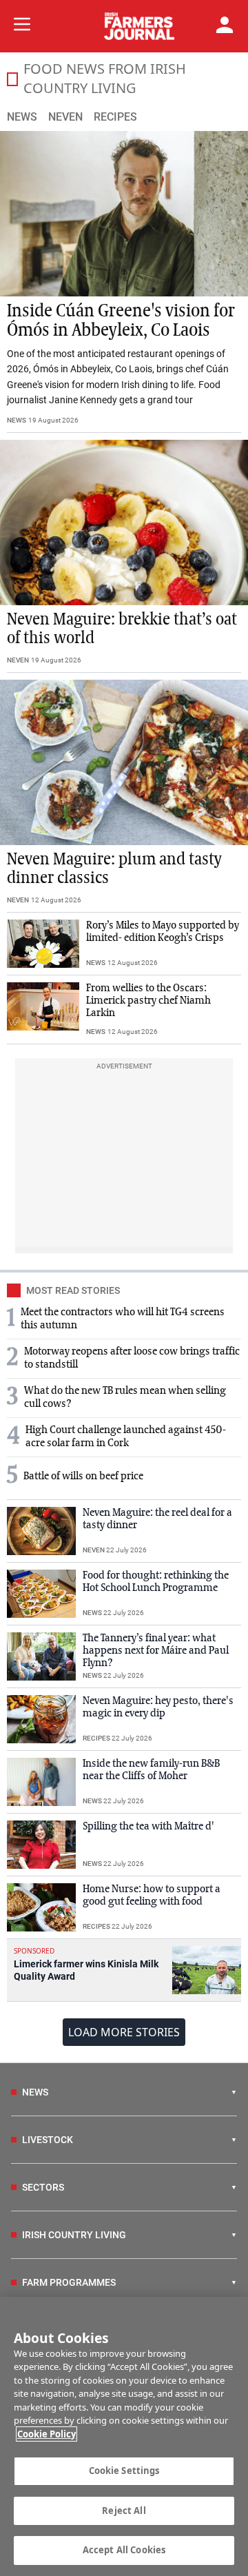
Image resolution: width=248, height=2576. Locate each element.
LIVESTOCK (48, 2140)
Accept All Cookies (124, 2550)
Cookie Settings (124, 2471)
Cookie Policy (46, 2434)
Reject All (124, 2511)
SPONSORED (34, 1951)
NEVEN (18, 660)
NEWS (17, 420)
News (22, 117)
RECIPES (96, 1738)
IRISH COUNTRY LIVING (74, 2235)
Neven (65, 117)
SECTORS (43, 2187)
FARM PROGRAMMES (69, 2282)
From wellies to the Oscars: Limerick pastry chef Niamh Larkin (148, 1001)
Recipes (115, 117)
